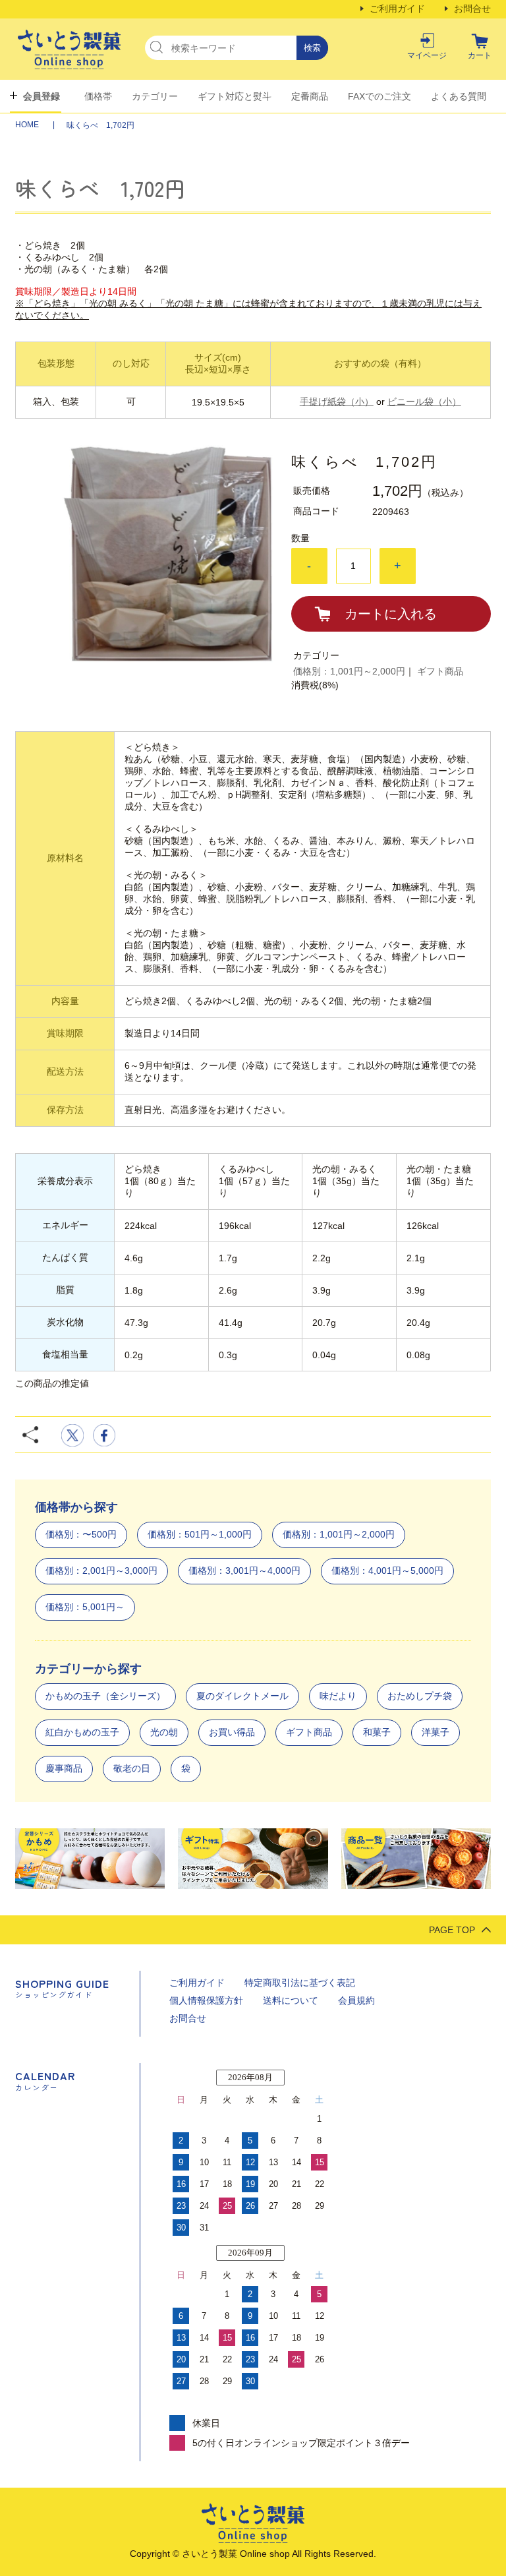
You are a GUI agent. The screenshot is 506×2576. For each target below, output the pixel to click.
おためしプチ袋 (420, 1696)
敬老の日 (132, 1768)
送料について (291, 2000)
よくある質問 (459, 96)
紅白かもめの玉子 (82, 1732)
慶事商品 (64, 1768)
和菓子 (377, 1732)
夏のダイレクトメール (242, 1696)
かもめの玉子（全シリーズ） (105, 1696)
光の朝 (164, 1732)
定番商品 (310, 96)
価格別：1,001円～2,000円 (349, 671)
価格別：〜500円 (81, 1534)
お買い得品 (232, 1732)
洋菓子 (436, 1732)
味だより (338, 1696)
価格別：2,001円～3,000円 (101, 1571)
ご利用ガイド (397, 9)
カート (480, 55)
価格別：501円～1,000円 (200, 1534)
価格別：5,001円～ (85, 1607)
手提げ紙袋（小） (337, 402)
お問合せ (472, 9)
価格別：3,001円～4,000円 (244, 1571)
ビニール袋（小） (424, 402)
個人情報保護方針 (206, 2000)
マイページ (427, 55)
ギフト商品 (440, 671)
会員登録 (42, 96)
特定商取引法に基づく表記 (300, 1983)
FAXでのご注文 (379, 96)
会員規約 (356, 2000)
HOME (28, 125)
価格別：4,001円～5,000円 (387, 1571)
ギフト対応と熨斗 (235, 96)
